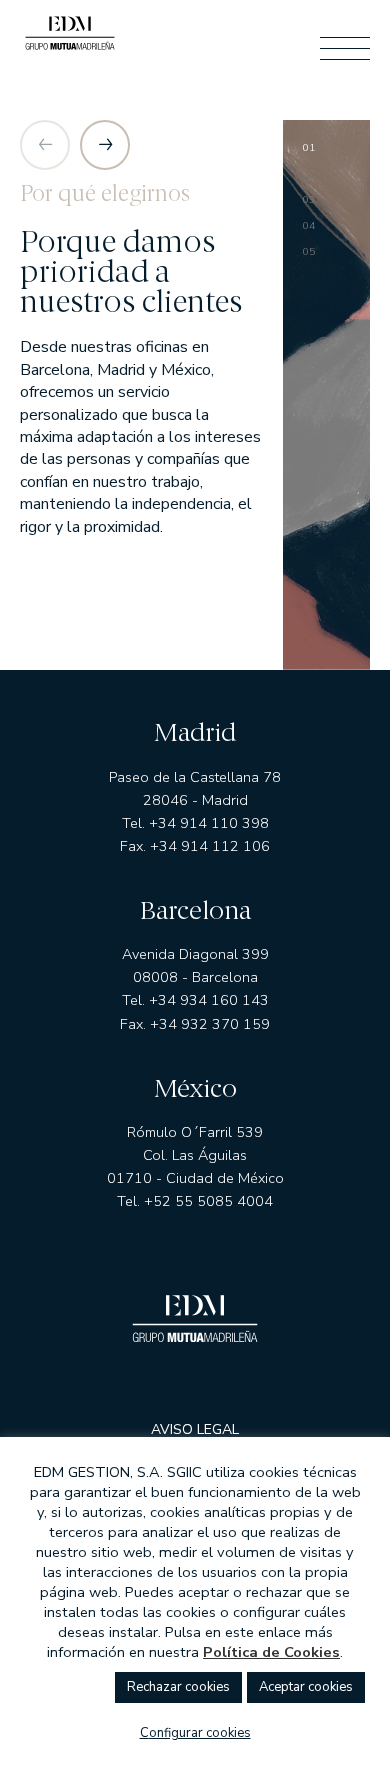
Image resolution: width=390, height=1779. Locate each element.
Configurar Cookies (195, 1733)
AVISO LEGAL (195, 1430)
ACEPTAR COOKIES (306, 1687)
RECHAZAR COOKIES (178, 1687)
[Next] (105, 145)
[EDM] (70, 37)
